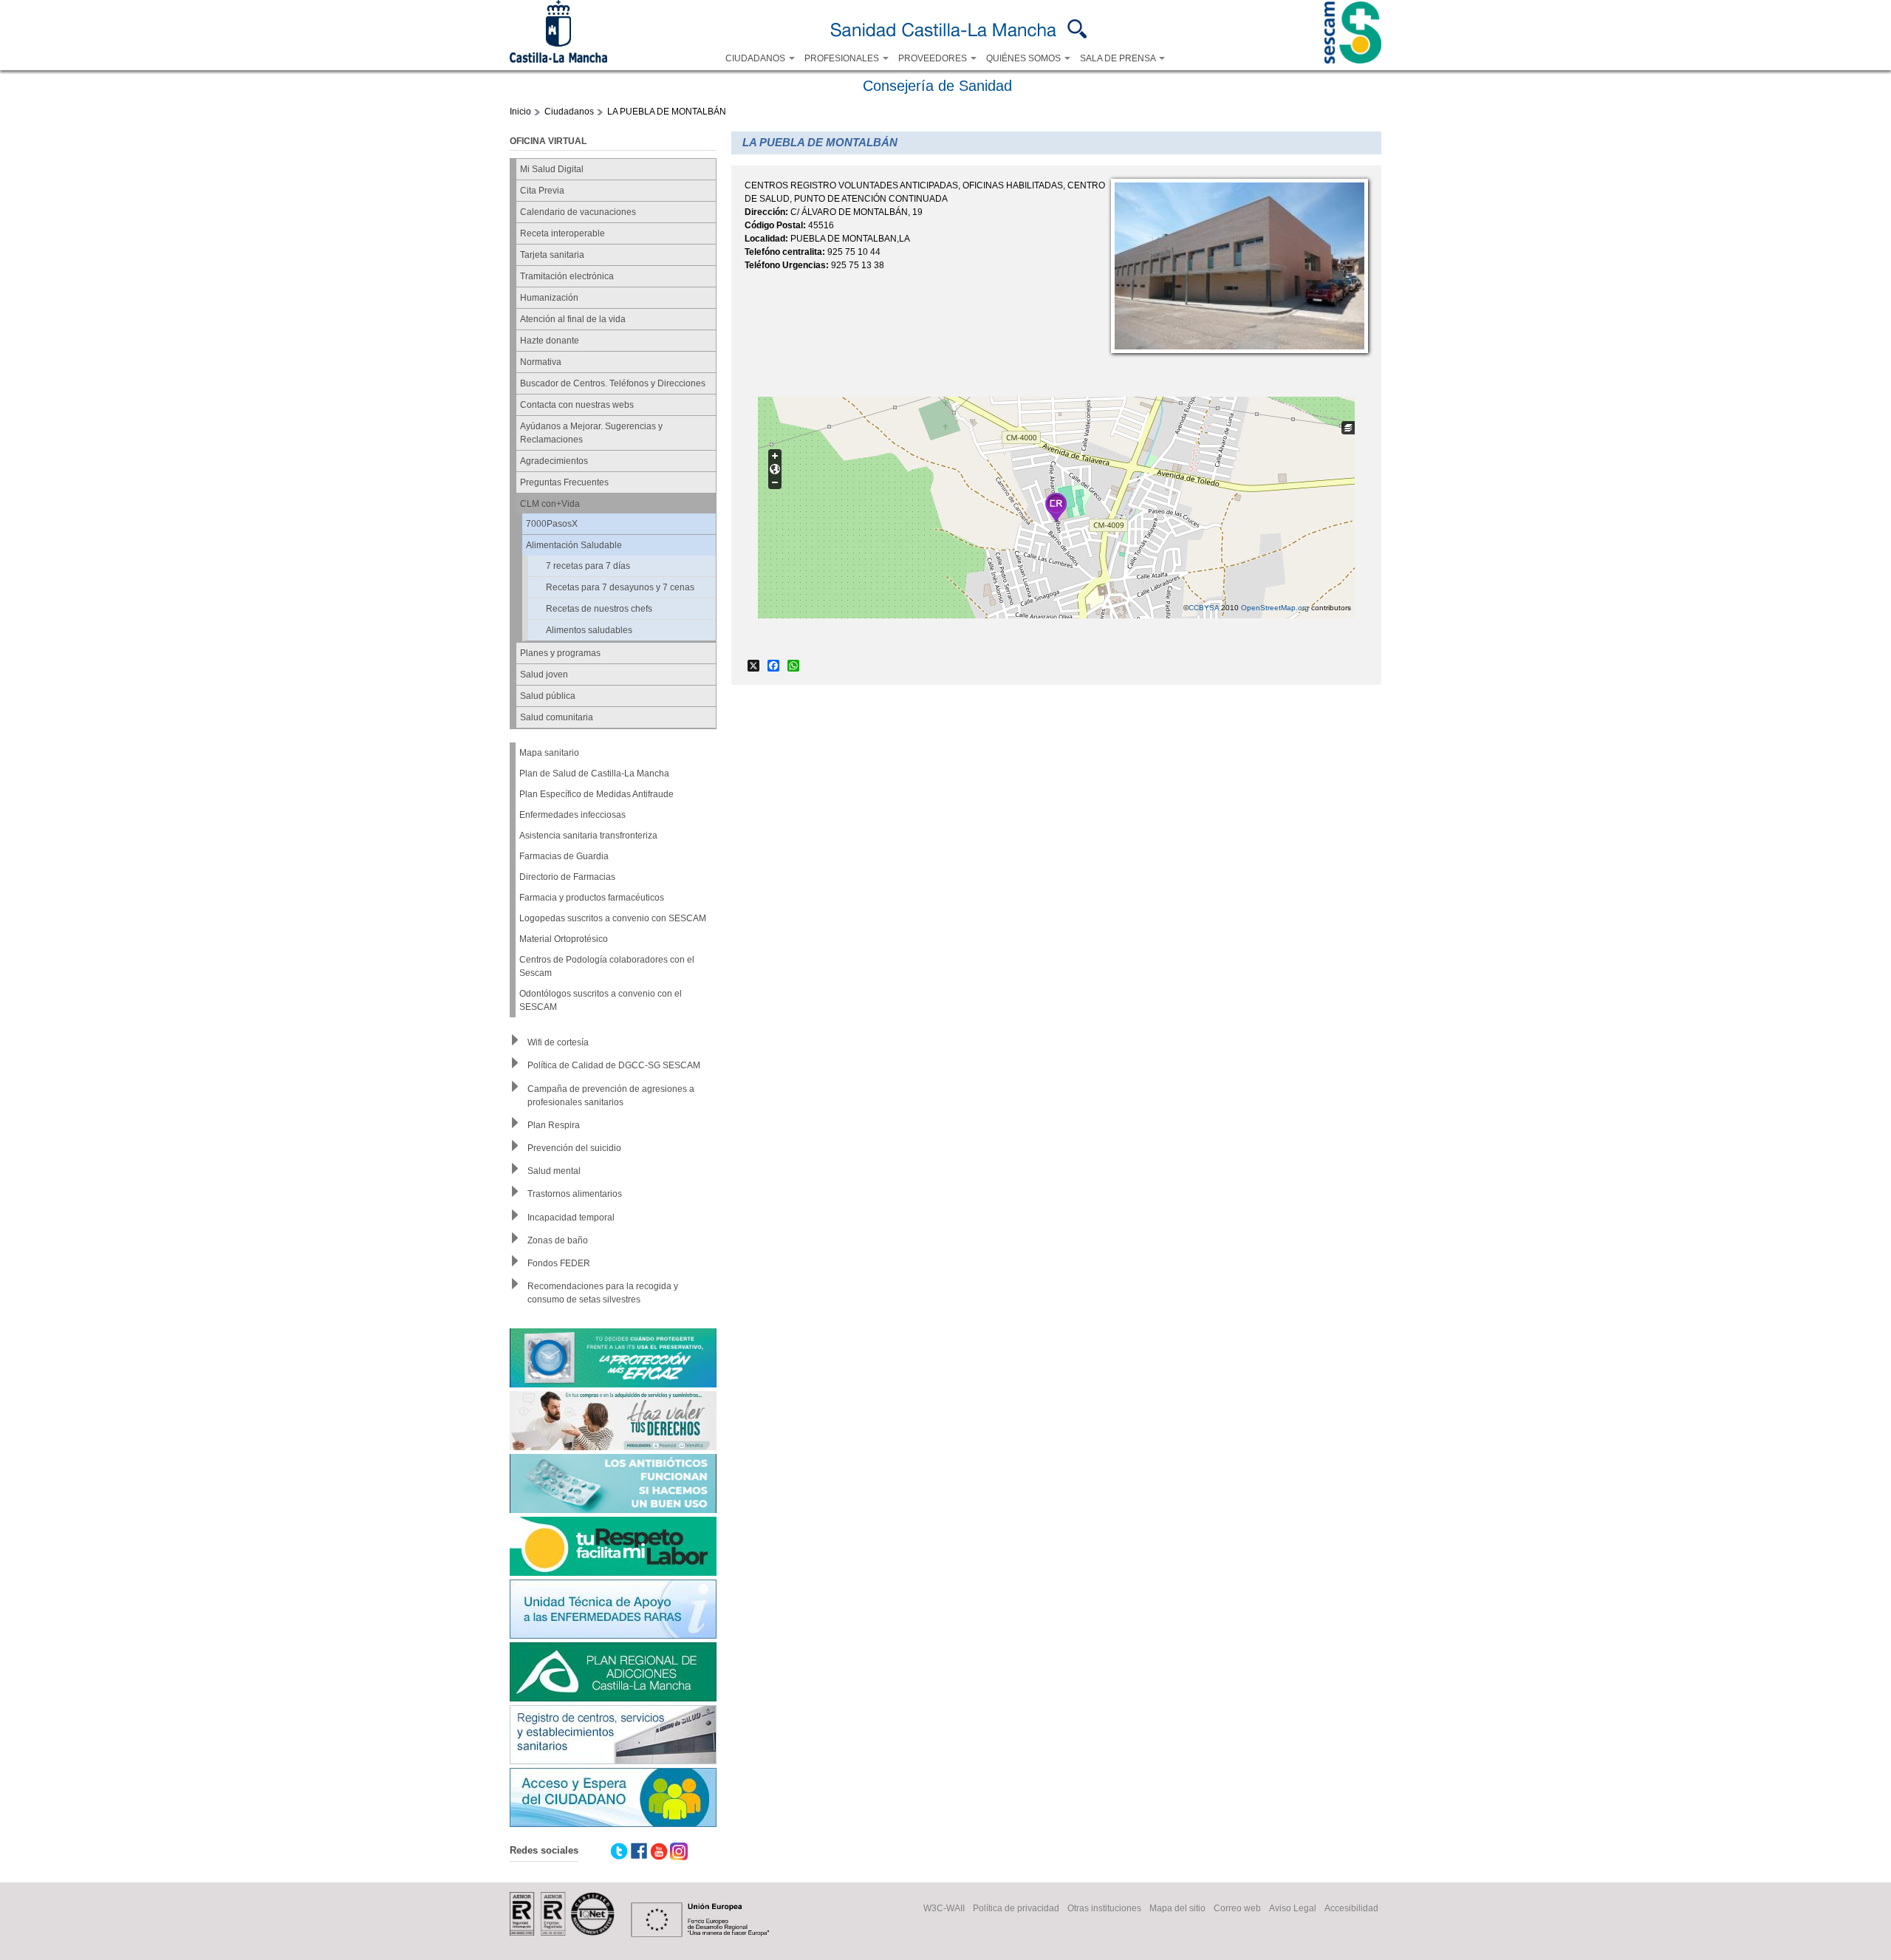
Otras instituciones (1104, 1908)
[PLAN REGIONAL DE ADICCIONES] (613, 1674)
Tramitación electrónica (567, 276)
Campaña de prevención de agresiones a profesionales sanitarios (611, 1096)
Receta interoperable (562, 233)
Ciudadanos (569, 112)
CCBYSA (1204, 608)
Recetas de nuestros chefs (599, 609)
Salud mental (554, 1171)
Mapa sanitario (549, 753)
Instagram (679, 1851)
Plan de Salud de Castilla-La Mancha (594, 774)
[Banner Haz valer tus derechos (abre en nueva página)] (613, 1423)
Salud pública (548, 696)
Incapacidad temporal (571, 1218)
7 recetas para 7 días (588, 566)
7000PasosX (552, 524)
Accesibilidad (1351, 1908)
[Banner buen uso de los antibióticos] (613, 1485)
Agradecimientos (554, 461)
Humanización (549, 298)
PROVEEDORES (934, 58)
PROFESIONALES (843, 58)
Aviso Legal (1293, 1908)
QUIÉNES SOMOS (1025, 58)
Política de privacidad (1016, 1908)
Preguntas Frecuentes (564, 482)
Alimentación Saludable (574, 545)
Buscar (1077, 29)
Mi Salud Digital (552, 169)
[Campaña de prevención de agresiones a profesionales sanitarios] (613, 1548)
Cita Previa (542, 191)
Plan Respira (554, 1125)
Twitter (619, 1851)
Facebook (639, 1851)
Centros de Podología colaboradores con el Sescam (607, 966)
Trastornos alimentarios (575, 1194)
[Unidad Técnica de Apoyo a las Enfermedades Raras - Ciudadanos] (613, 1611)
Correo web (1237, 1908)
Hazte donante (550, 341)
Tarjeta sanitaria (552, 255)
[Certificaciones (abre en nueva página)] (562, 1933)
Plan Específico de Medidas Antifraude (596, 794)
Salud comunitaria (557, 717)
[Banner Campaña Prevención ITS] (613, 1360)
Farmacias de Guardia (564, 856)
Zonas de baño (558, 1240)
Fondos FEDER (559, 1263)
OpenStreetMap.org (1275, 608)
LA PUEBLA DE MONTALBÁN (667, 112)
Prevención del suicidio (574, 1148)
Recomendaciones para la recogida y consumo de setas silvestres (603, 1293)
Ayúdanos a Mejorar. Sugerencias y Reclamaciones (591, 433)
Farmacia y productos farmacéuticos (592, 898)
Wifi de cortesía (558, 1042)
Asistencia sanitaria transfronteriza (588, 836)
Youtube (659, 1851)
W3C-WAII (944, 1908)
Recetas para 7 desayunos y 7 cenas (620, 587)
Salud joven (544, 675)
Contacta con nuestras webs (577, 405)
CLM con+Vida (550, 504)
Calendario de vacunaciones (578, 212)
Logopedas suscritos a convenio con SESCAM (613, 918)
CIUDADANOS (756, 58)
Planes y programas (560, 653)
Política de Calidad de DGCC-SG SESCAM (614, 1065)
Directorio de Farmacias (567, 877)
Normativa (541, 362)
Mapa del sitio (1177, 1908)
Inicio (520, 112)
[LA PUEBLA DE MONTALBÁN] (1239, 350)
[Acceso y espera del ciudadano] (613, 1799)
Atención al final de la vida (573, 319)
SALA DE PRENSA (1119, 58)
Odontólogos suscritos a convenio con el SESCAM (601, 1000)
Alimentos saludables (589, 630)
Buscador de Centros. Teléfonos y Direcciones (613, 383)
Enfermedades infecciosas (572, 815)
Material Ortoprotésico (564, 939)
